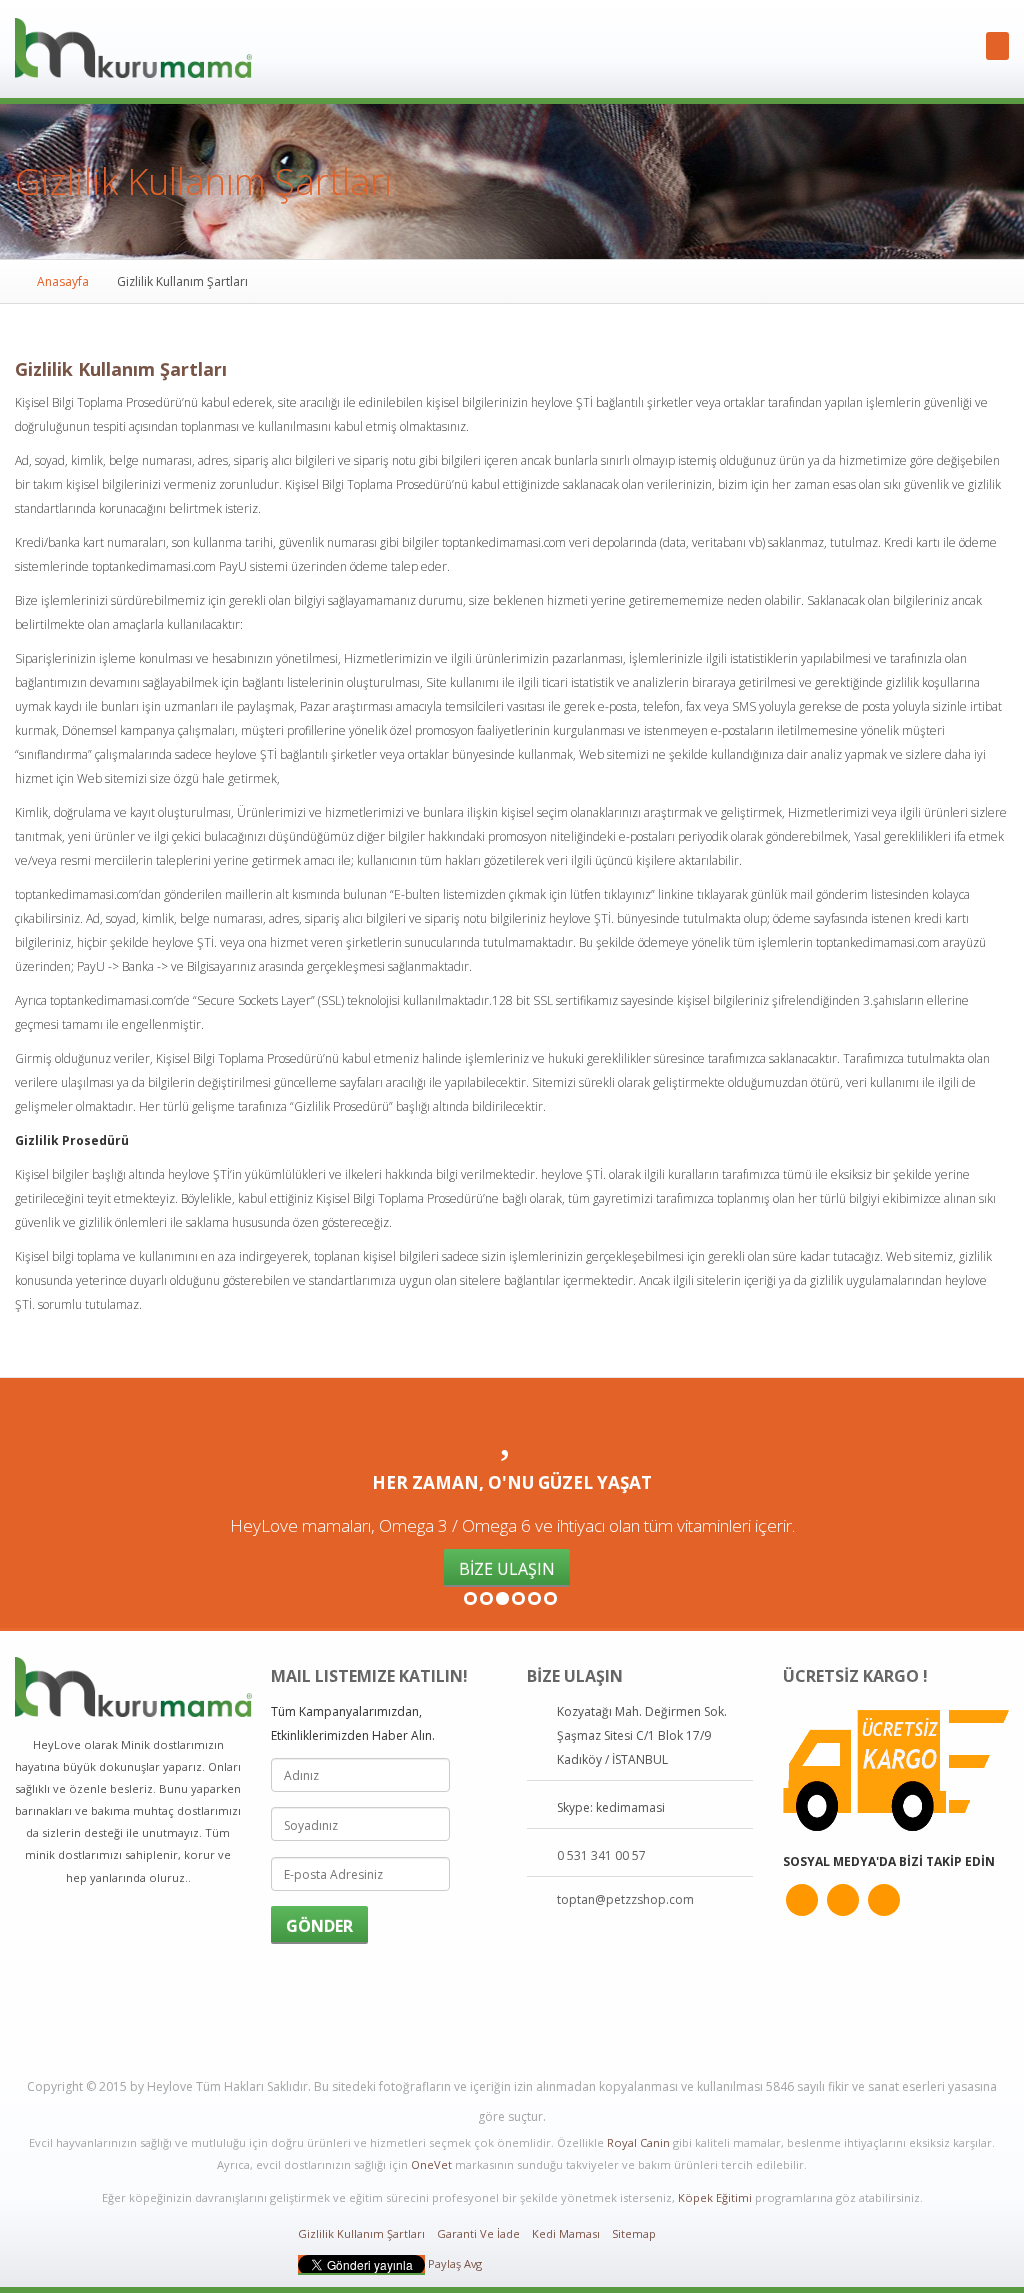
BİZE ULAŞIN (507, 1569)
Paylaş (444, 2263)
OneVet (431, 2164)
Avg (473, 2263)
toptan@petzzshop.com (625, 1899)
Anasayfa (63, 281)
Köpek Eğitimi (715, 2197)
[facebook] (843, 1900)
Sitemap (634, 2233)
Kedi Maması (566, 2233)
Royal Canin (638, 2142)
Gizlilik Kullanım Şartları (361, 2233)
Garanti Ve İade (478, 2233)
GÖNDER (319, 1926)
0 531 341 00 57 (601, 1855)
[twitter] (802, 1900)
